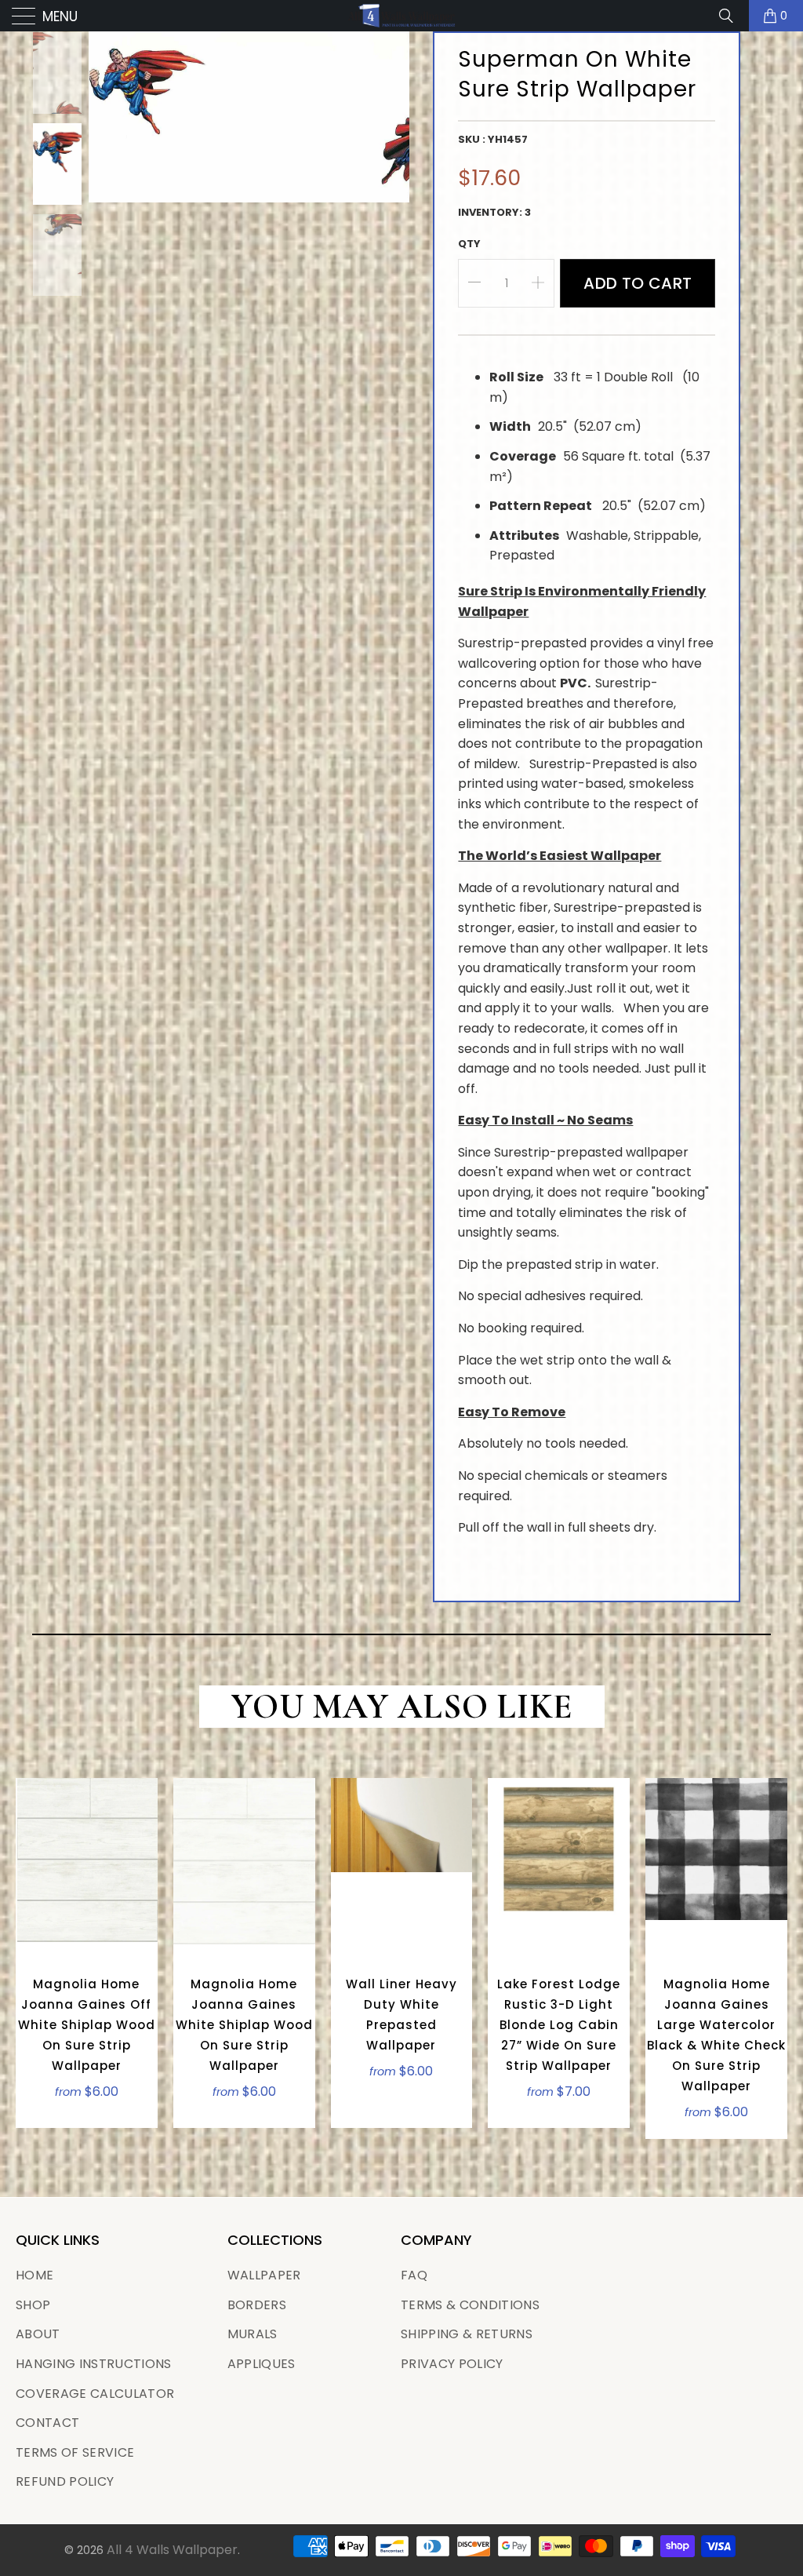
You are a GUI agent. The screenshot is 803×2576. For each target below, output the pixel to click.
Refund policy (65, 2481)
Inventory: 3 (494, 212)
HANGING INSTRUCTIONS (94, 2364)
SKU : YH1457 (493, 139)
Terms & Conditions (470, 2305)
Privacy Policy (452, 2364)
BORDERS (257, 2305)
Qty (469, 244)
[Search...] (732, 16)
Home (35, 2275)
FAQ (414, 2275)
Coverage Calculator (95, 2394)
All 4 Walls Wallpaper (172, 2550)
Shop (33, 2305)
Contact (47, 2423)
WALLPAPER (264, 2275)
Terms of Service (75, 2452)
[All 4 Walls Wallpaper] (401, 16)
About (38, 2334)
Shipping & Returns (467, 2334)
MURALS (253, 2334)
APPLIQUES (262, 2364)
